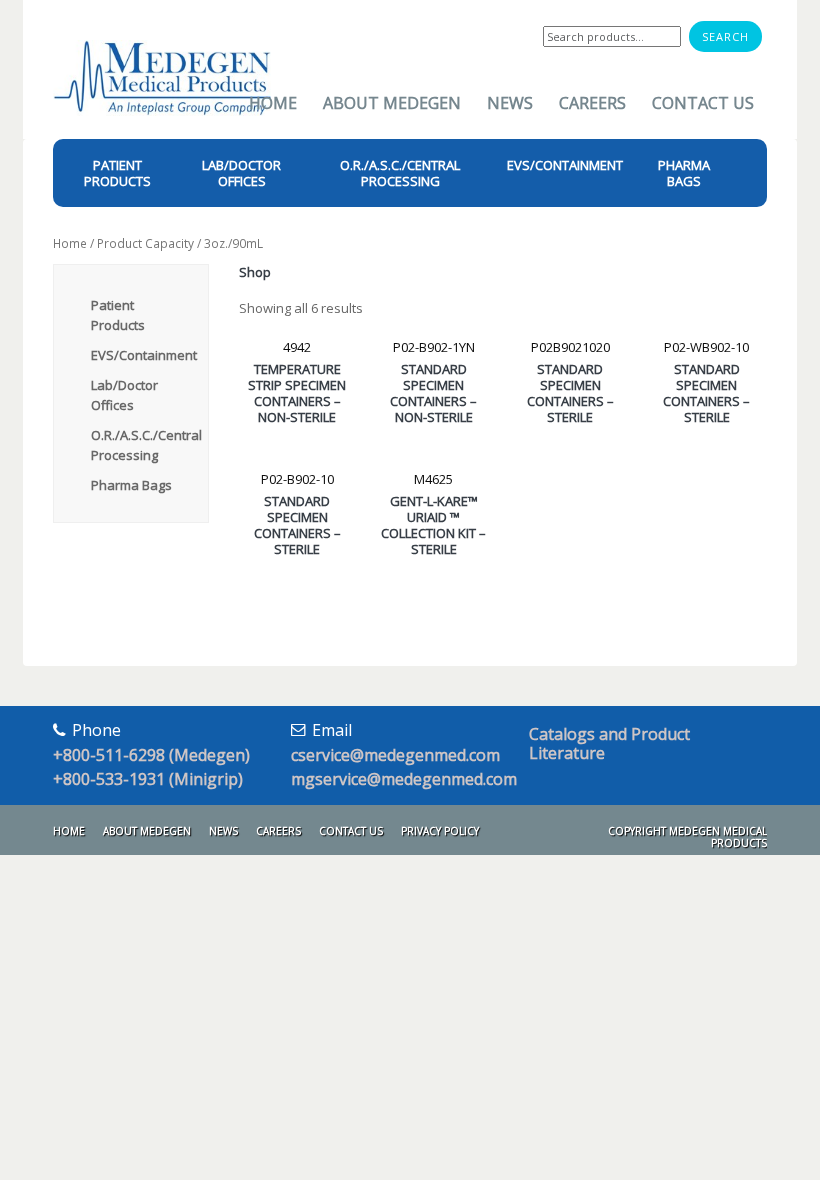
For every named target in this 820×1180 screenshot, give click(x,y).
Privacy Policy (440, 831)
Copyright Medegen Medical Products (687, 837)
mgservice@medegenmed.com (404, 779)
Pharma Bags (131, 485)
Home (273, 103)
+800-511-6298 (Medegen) (151, 755)
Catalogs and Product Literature (609, 744)
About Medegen (392, 103)
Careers (592, 103)
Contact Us (703, 103)
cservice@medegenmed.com (395, 755)
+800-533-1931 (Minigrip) (148, 779)
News (510, 103)
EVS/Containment (144, 355)
